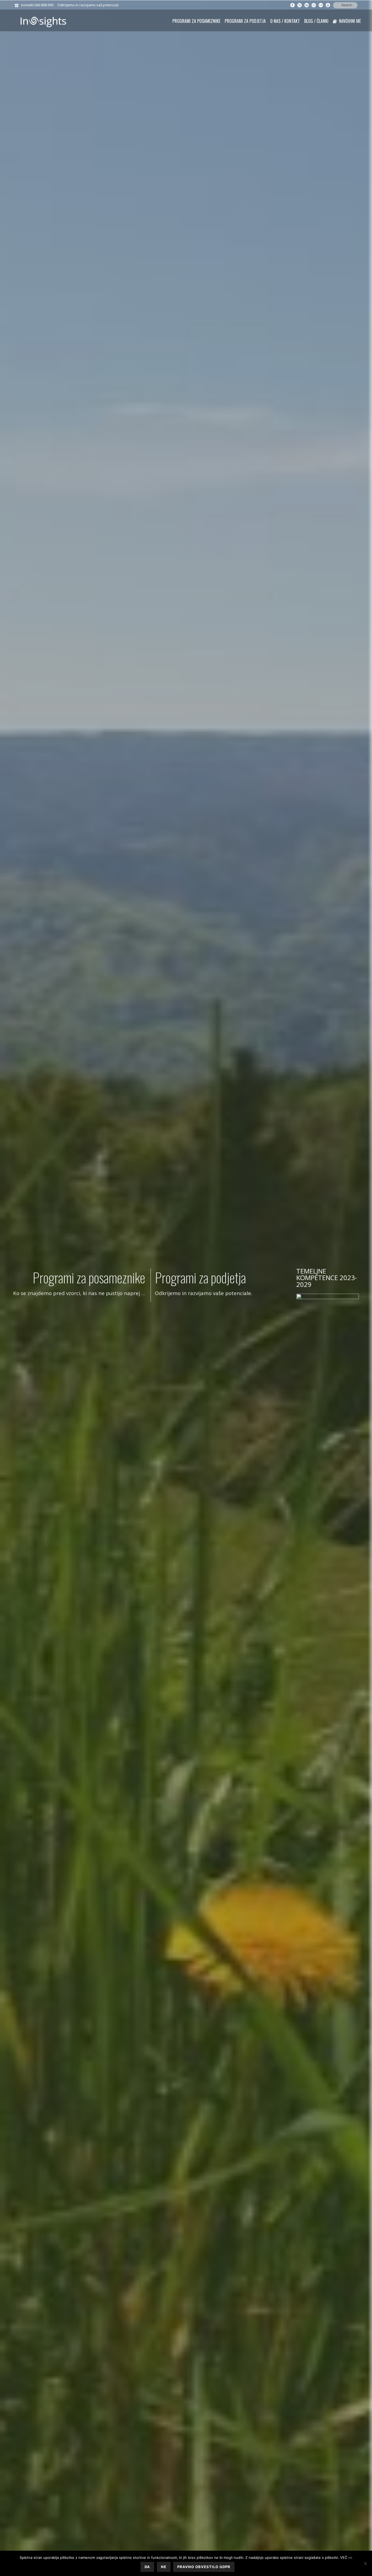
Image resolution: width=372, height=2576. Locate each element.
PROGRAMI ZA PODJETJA (245, 21)
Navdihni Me (350, 21)
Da (147, 2567)
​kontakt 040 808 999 (37, 5)
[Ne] (365, 2563)
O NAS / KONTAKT (285, 21)
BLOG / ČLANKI (316, 21)
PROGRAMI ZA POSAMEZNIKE (196, 21)
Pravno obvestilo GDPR (204, 2567)
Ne (164, 2567)
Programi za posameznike (89, 1277)
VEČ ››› (346, 2557)
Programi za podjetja (200, 1277)
